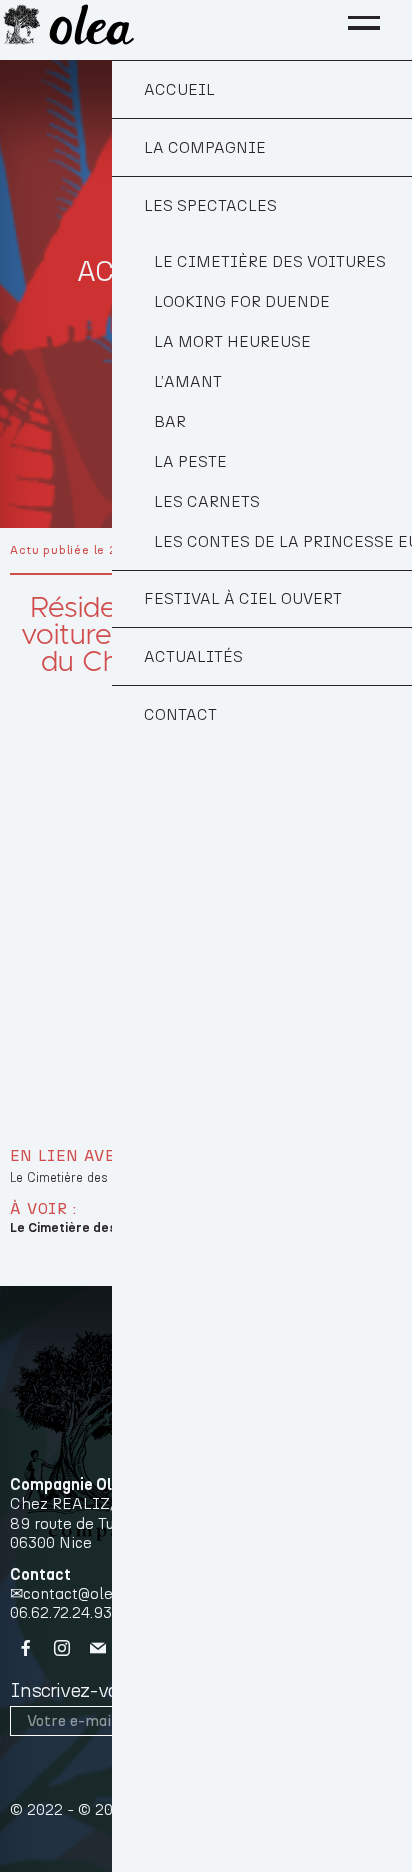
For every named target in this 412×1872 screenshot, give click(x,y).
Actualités (193, 657)
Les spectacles (210, 206)
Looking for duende (242, 302)
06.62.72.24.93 (61, 1613)
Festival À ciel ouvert (243, 599)
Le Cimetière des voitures (270, 262)
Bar (170, 422)
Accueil (179, 90)
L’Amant (188, 382)
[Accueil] (68, 24)
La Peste (190, 462)
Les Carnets (207, 502)
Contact (180, 715)
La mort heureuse (232, 342)
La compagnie (205, 148)
